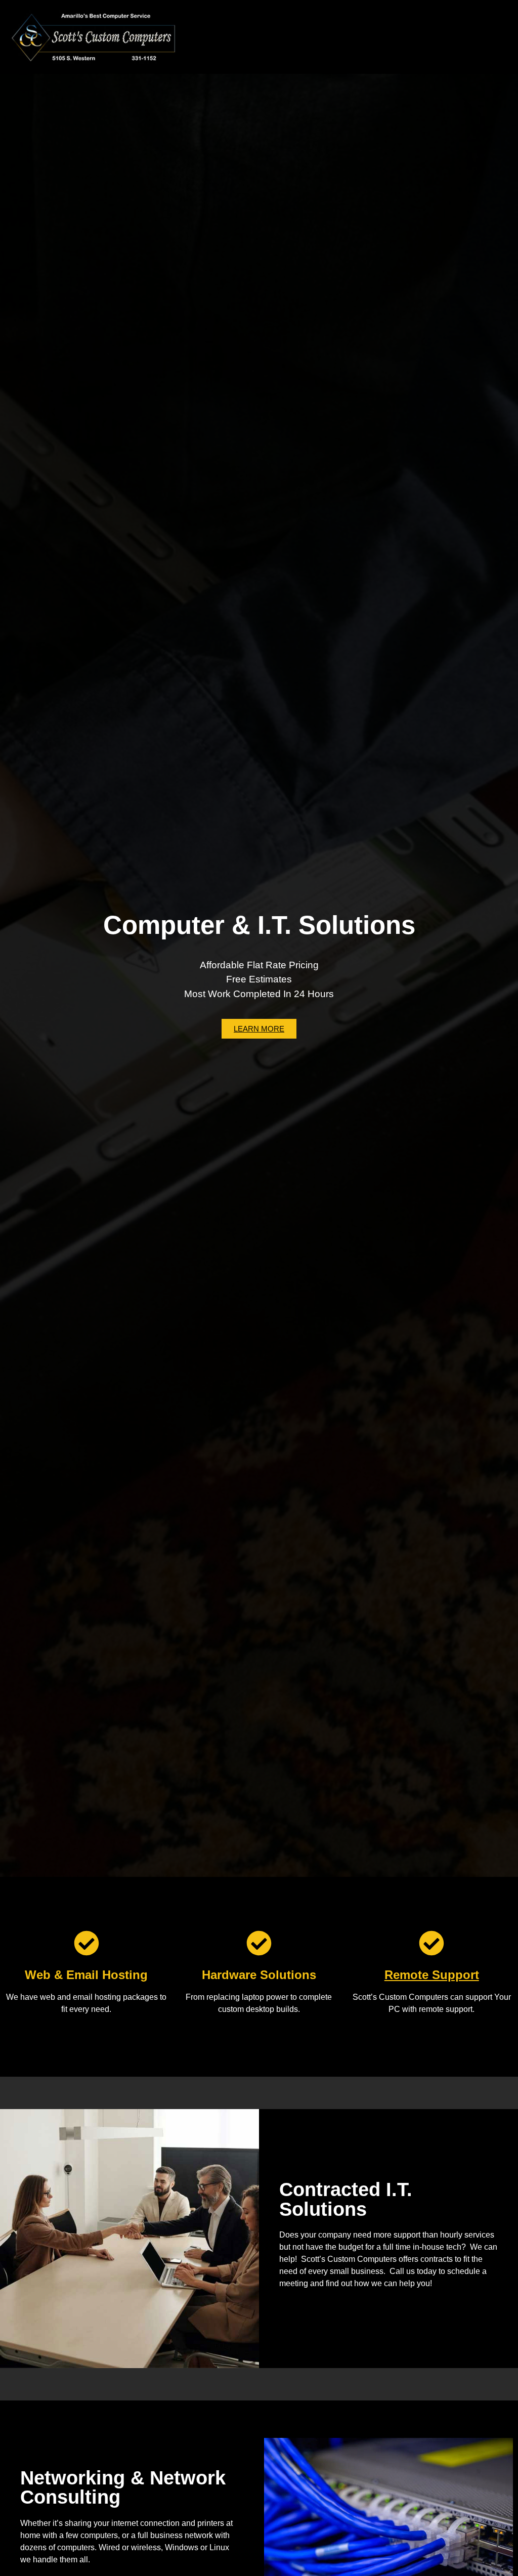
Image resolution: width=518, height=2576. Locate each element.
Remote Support (432, 1975)
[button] (310, 37)
